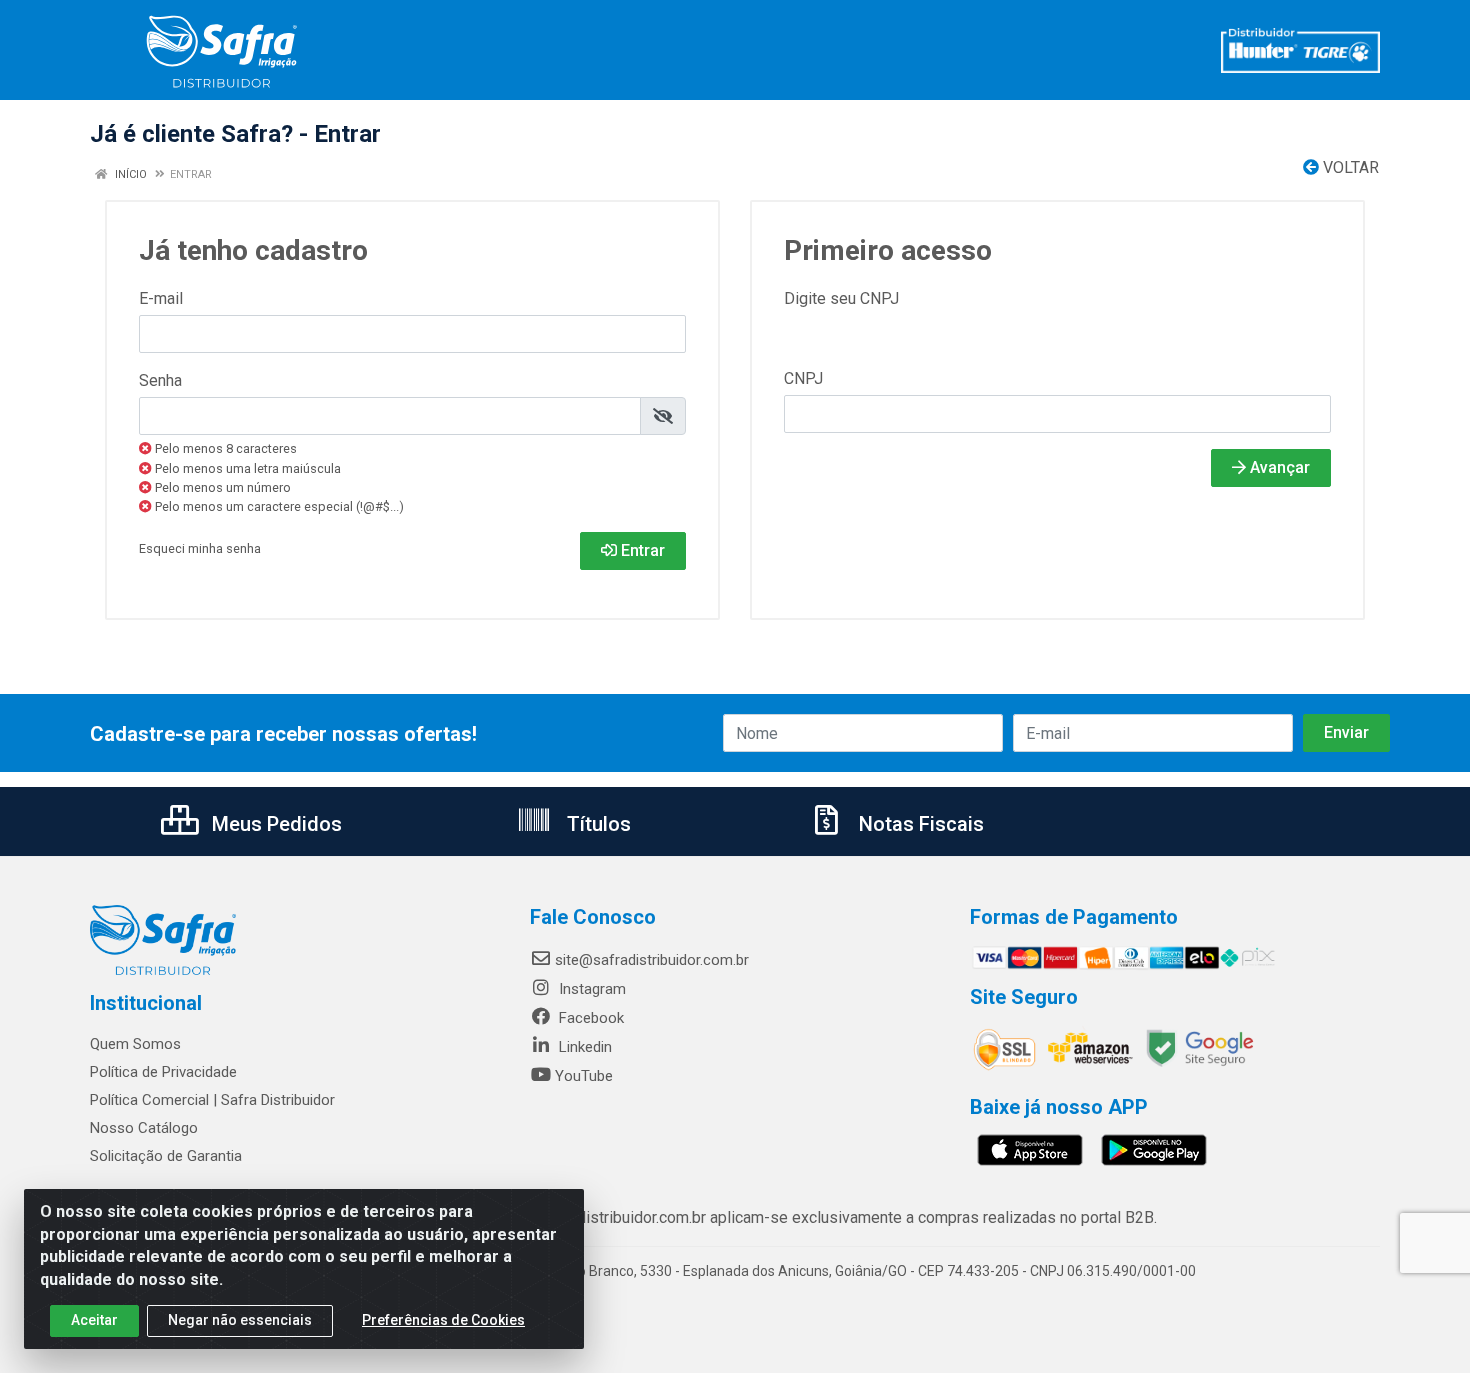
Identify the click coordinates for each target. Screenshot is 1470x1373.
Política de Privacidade (163, 1072)
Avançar (1278, 467)
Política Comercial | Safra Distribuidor (212, 1100)
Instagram (590, 989)
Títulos (596, 824)
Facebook (589, 1018)
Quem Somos (135, 1044)
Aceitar (94, 1320)
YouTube (584, 1076)
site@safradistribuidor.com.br (652, 960)
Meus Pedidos (274, 824)
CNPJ (803, 378)
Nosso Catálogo (144, 1128)
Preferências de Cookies (443, 1320)
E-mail (161, 298)
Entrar (641, 550)
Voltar (1349, 167)
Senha (160, 380)
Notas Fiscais (919, 824)
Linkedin (583, 1047)
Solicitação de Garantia (166, 1156)
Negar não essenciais (240, 1320)
